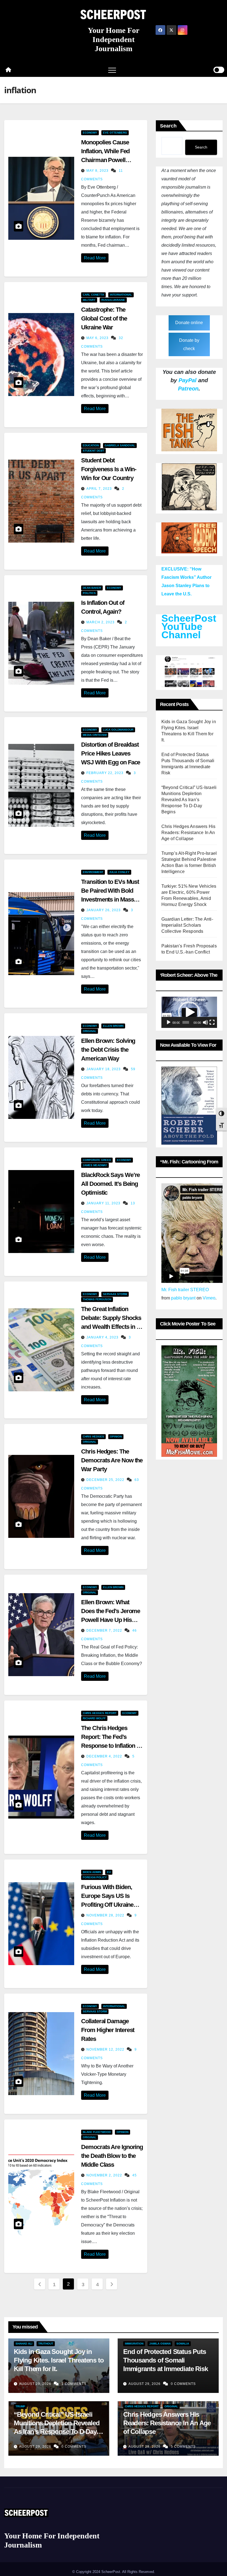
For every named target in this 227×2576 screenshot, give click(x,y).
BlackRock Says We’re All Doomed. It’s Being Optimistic (110, 1184)
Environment (93, 872)
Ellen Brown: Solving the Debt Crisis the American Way (108, 1050)
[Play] (169, 1022)
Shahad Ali (24, 2344)
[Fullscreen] (212, 1022)
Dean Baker (92, 588)
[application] (189, 1012)
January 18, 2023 (104, 1069)
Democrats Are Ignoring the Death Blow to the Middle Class (112, 2156)
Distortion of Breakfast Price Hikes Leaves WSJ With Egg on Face (111, 753)
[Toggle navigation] (112, 70)
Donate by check (189, 344)
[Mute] (205, 1022)
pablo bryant (183, 1298)
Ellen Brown (113, 1026)
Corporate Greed (97, 1160)
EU (109, 1872)
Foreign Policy (95, 1877)
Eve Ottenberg (115, 133)
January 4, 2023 (103, 1337)
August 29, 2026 (36, 2384)
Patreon (188, 389)
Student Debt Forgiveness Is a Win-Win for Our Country (109, 469)
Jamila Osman (160, 2344)
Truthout (46, 2344)
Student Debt (93, 451)
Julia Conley (119, 872)
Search (168, 126)
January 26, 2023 (104, 910)
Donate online (189, 323)
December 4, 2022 (105, 1756)
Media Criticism (95, 735)
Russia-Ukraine (113, 300)
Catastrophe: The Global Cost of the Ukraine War (104, 318)
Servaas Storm (115, 1294)
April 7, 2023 (100, 489)
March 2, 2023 (101, 622)
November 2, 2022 (105, 2175)
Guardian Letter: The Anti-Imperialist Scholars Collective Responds (187, 925)
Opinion (116, 1437)
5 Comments (183, 2447)
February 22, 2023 (105, 773)
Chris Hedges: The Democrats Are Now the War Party (112, 1460)
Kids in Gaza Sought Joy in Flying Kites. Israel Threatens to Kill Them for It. (59, 2360)
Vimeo (209, 1298)
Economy (90, 133)
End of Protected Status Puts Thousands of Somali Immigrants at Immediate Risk (165, 2360)
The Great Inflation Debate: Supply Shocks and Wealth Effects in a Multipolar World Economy (111, 1327)
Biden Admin (92, 1872)
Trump (20, 2406)
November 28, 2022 (106, 1915)
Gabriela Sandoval (120, 445)
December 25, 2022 (106, 1480)
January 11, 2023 (104, 1203)
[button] (189, 1012)
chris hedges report (100, 1713)
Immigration (134, 2344)
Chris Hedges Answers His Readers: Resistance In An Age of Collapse (189, 833)
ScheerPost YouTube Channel (189, 627)
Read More (95, 258)
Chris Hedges (93, 1437)
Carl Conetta (93, 295)
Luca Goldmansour (118, 730)
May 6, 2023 (98, 338)
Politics (89, 593)
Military (89, 300)
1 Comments (74, 2384)
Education (91, 445)
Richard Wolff (94, 1718)
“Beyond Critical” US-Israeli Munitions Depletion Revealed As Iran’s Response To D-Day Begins (189, 800)
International (121, 295)
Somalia (183, 2344)
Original (90, 1031)
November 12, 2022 (106, 2049)
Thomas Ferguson (97, 1299)
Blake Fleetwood (97, 2132)
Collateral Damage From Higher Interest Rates (108, 2030)
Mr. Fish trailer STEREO (185, 1290)
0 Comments (183, 2384)
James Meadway (95, 1165)
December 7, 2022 (105, 1630)
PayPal (188, 380)
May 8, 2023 (98, 171)
